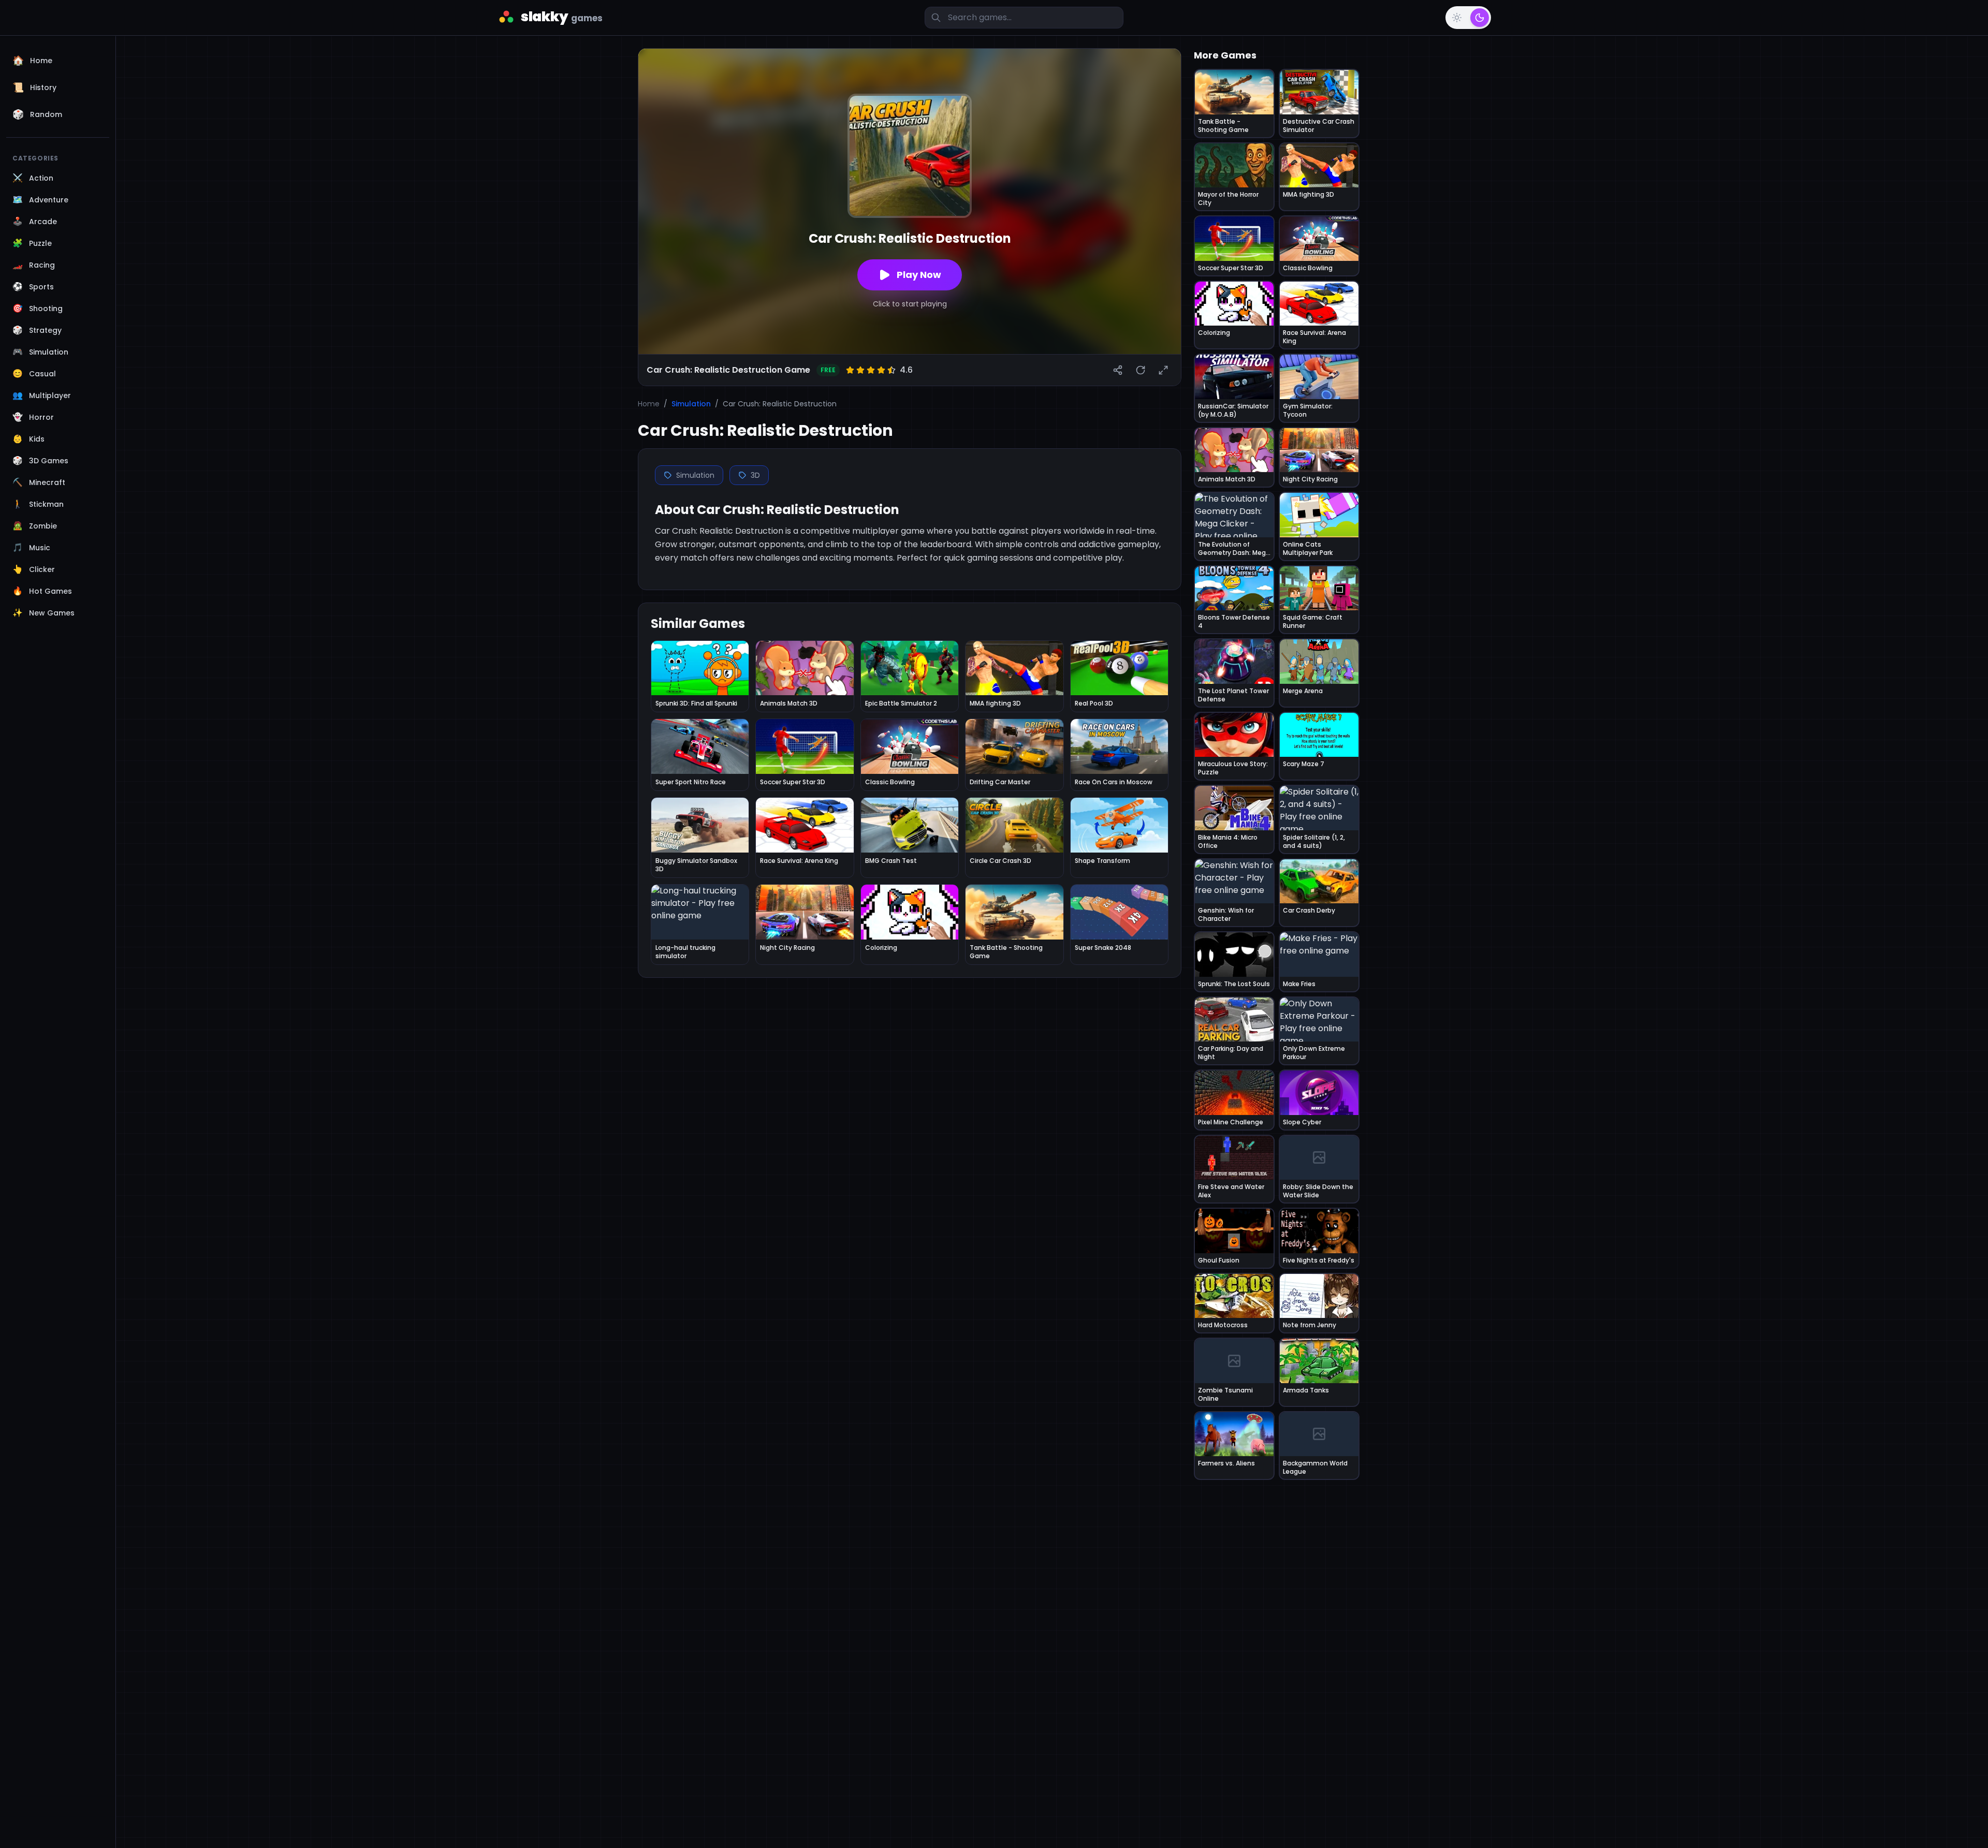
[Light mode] (1457, 18)
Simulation (691, 404)
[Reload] (1141, 370)
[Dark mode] (1480, 18)
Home (649, 404)
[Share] (1118, 370)
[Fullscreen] (1163, 370)
